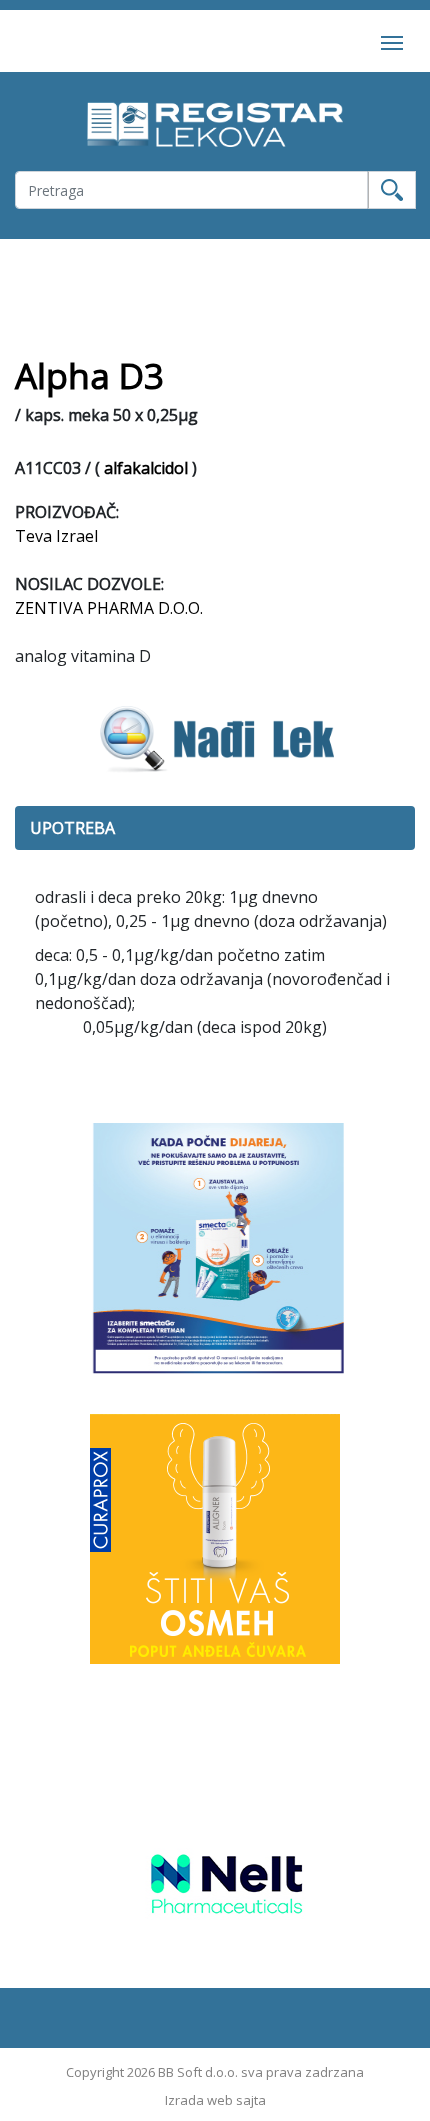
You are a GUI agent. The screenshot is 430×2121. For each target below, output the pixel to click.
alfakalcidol (146, 468)
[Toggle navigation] (392, 41)
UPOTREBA (72, 828)
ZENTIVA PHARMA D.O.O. (109, 608)
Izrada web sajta (215, 2100)
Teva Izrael (56, 536)
